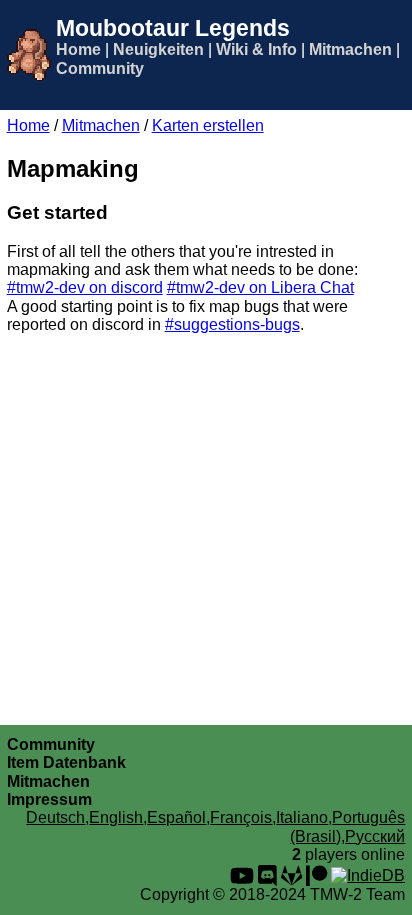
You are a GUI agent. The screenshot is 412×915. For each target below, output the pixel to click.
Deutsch (55, 817)
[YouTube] (242, 875)
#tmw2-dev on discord (85, 287)
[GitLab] (291, 875)
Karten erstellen (208, 125)
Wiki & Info (256, 49)
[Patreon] (316, 875)
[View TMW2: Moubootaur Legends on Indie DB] (368, 875)
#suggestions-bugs (232, 324)
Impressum (49, 799)
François (241, 817)
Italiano (302, 817)
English (116, 817)
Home (78, 49)
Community (100, 68)
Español (176, 817)
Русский (375, 836)
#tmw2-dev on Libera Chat (260, 287)
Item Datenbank (66, 762)
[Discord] (267, 875)
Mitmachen (350, 49)
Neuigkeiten (158, 49)
